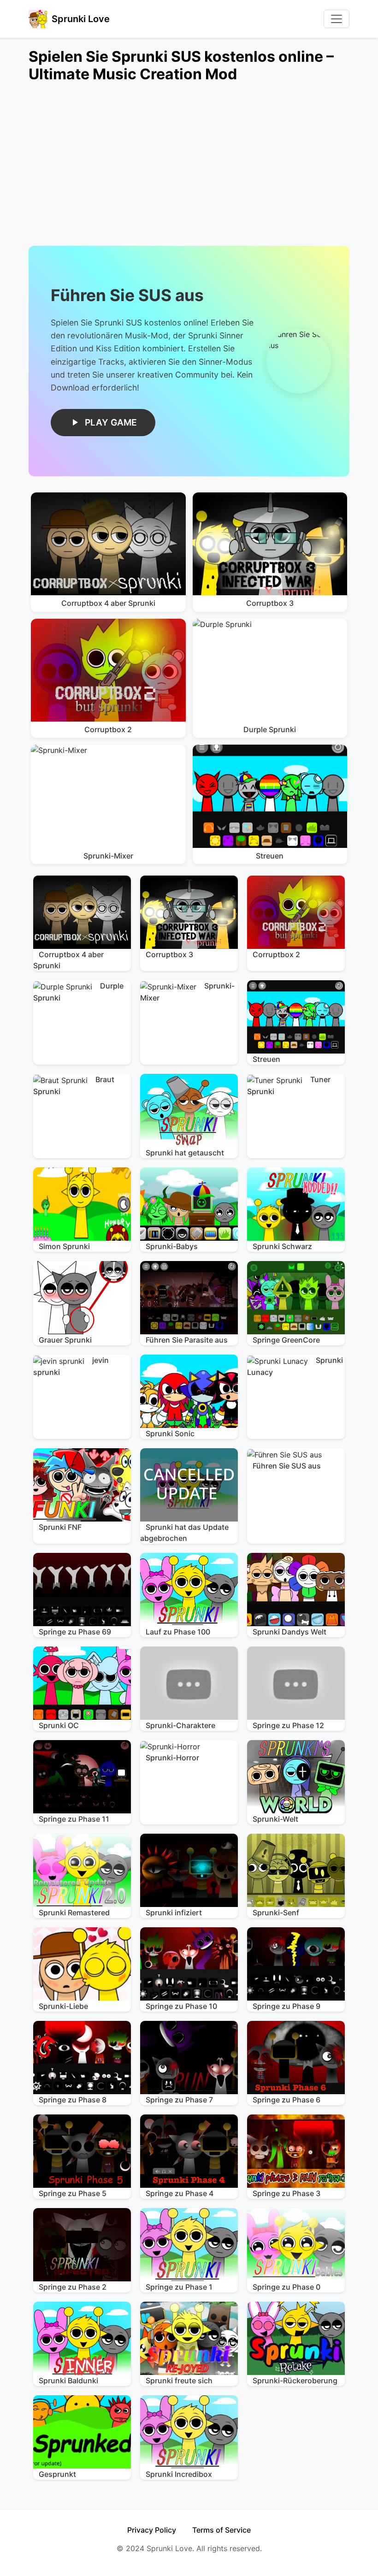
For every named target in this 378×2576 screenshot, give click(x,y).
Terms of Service (221, 2530)
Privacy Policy (152, 2530)
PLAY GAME (111, 422)
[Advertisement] (189, 170)
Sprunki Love (81, 19)
